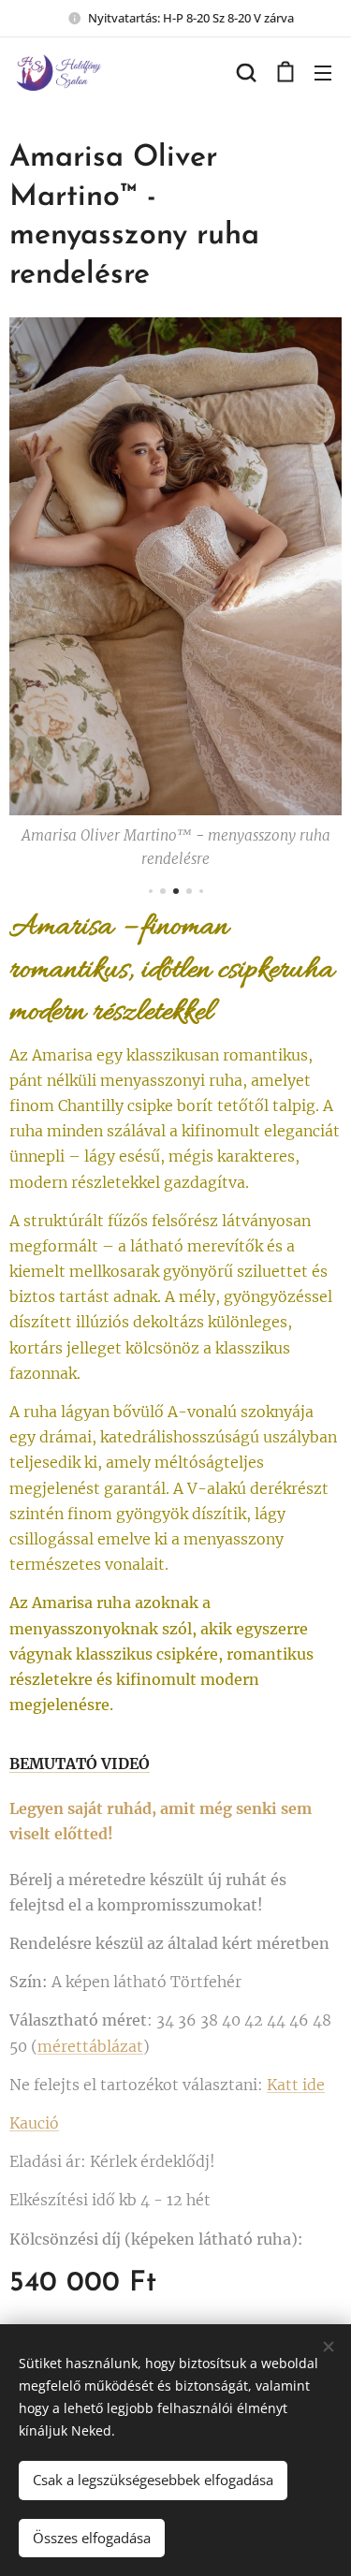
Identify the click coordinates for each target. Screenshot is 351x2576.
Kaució (34, 2123)
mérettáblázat (90, 2046)
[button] (246, 72)
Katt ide (296, 2085)
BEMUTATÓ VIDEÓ (80, 1764)
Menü (323, 72)
